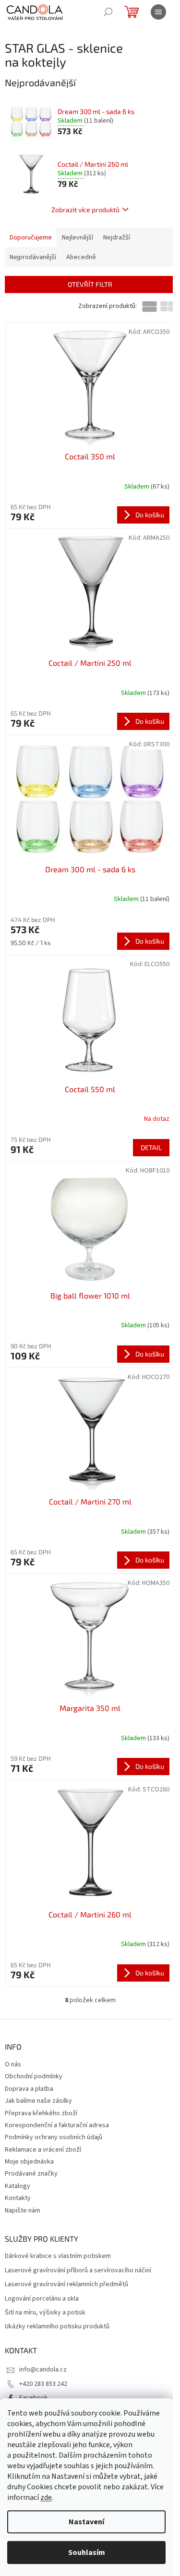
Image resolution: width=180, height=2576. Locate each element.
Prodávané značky (31, 2174)
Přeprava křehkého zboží (41, 2113)
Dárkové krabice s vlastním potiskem (58, 2256)
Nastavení (86, 2522)
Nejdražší (117, 238)
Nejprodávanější (33, 257)
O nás (13, 2064)
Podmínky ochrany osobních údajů (54, 2137)
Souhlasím (87, 2553)
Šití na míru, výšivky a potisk (45, 2313)
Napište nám (23, 2211)
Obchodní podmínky (34, 2076)
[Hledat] (108, 12)
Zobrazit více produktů (85, 210)
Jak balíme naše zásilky (38, 2101)
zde (46, 2497)
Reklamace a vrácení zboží (43, 2150)
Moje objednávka (29, 2162)
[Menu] (158, 12)
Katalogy (18, 2186)
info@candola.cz (43, 2370)
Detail (151, 1147)
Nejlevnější (78, 238)
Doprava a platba (29, 2089)
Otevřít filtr (90, 284)
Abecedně (81, 257)
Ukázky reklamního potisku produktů (57, 2327)
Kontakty (18, 2198)
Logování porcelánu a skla (42, 2299)
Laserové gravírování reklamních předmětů (66, 2285)
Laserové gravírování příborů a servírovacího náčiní (78, 2271)
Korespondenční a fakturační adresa (57, 2125)
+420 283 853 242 (43, 2384)
